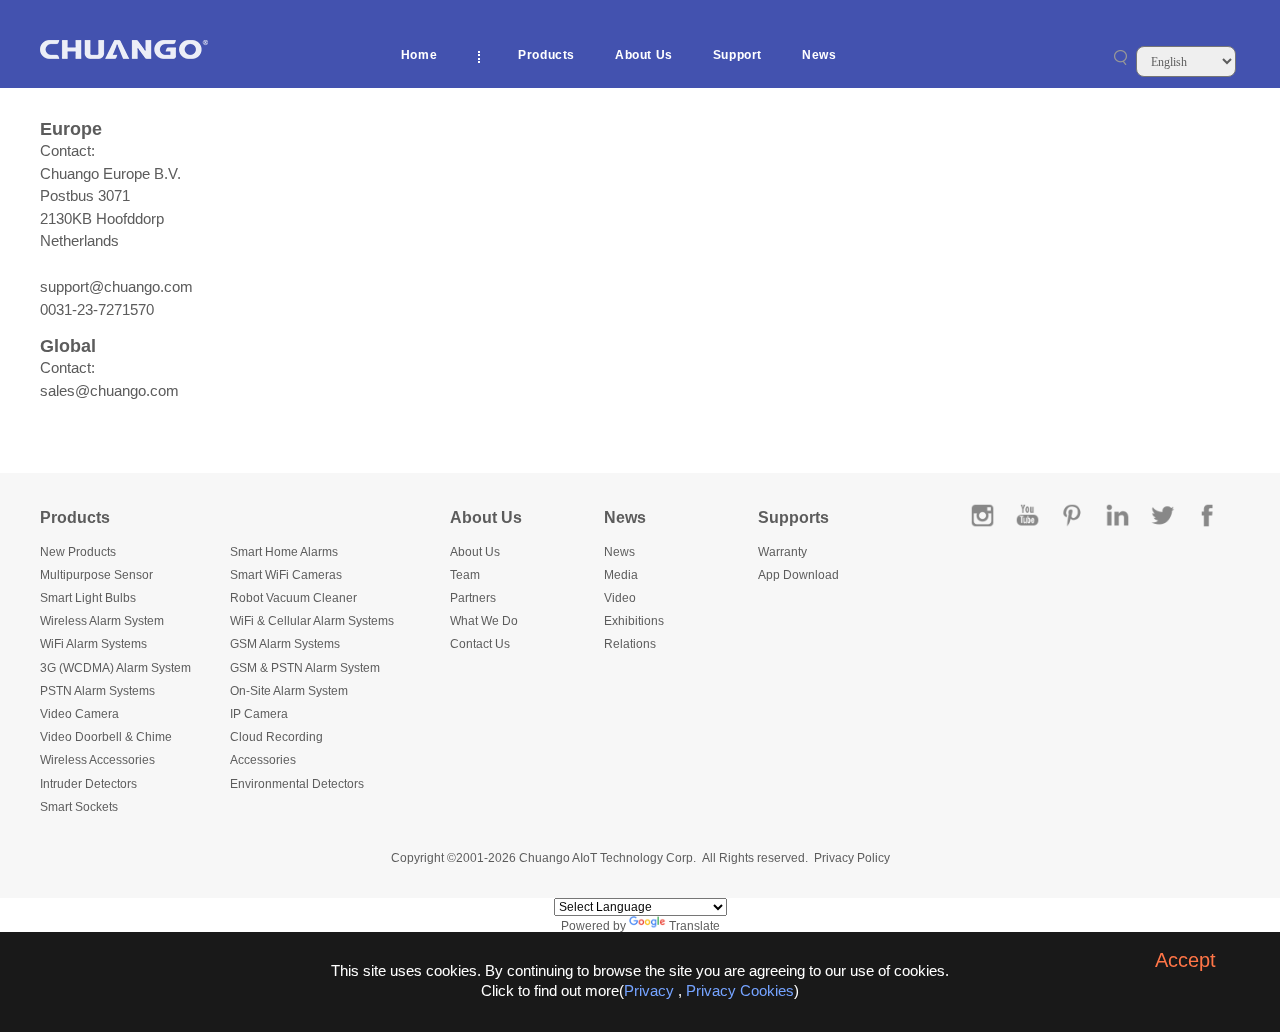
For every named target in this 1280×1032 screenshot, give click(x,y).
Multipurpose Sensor (96, 575)
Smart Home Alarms (284, 552)
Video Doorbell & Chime (106, 737)
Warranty (782, 552)
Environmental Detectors (297, 784)
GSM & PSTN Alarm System (305, 668)
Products (546, 55)
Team (465, 575)
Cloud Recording (276, 737)
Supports (793, 517)
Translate (694, 926)
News (819, 55)
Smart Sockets (79, 807)
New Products (78, 552)
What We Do (484, 621)
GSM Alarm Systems (285, 644)
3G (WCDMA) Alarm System (115, 668)
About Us (644, 55)
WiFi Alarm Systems (93, 644)
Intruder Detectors (88, 784)
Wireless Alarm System (102, 621)
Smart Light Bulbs (88, 598)
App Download (798, 575)
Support (737, 55)
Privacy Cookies (740, 990)
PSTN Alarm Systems (97, 691)
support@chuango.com (116, 286)
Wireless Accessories (97, 760)
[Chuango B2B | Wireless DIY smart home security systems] (124, 55)
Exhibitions (634, 621)
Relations (630, 644)
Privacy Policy (852, 858)
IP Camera (259, 714)
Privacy (649, 990)
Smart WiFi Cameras (286, 575)
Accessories (263, 760)
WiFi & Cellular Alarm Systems (312, 621)
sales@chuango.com (109, 390)
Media (621, 575)
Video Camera (79, 714)
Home (419, 55)
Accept (1185, 960)
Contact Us (480, 644)
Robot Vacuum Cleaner (293, 598)
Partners (473, 598)
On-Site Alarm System (289, 691)
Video (620, 598)
